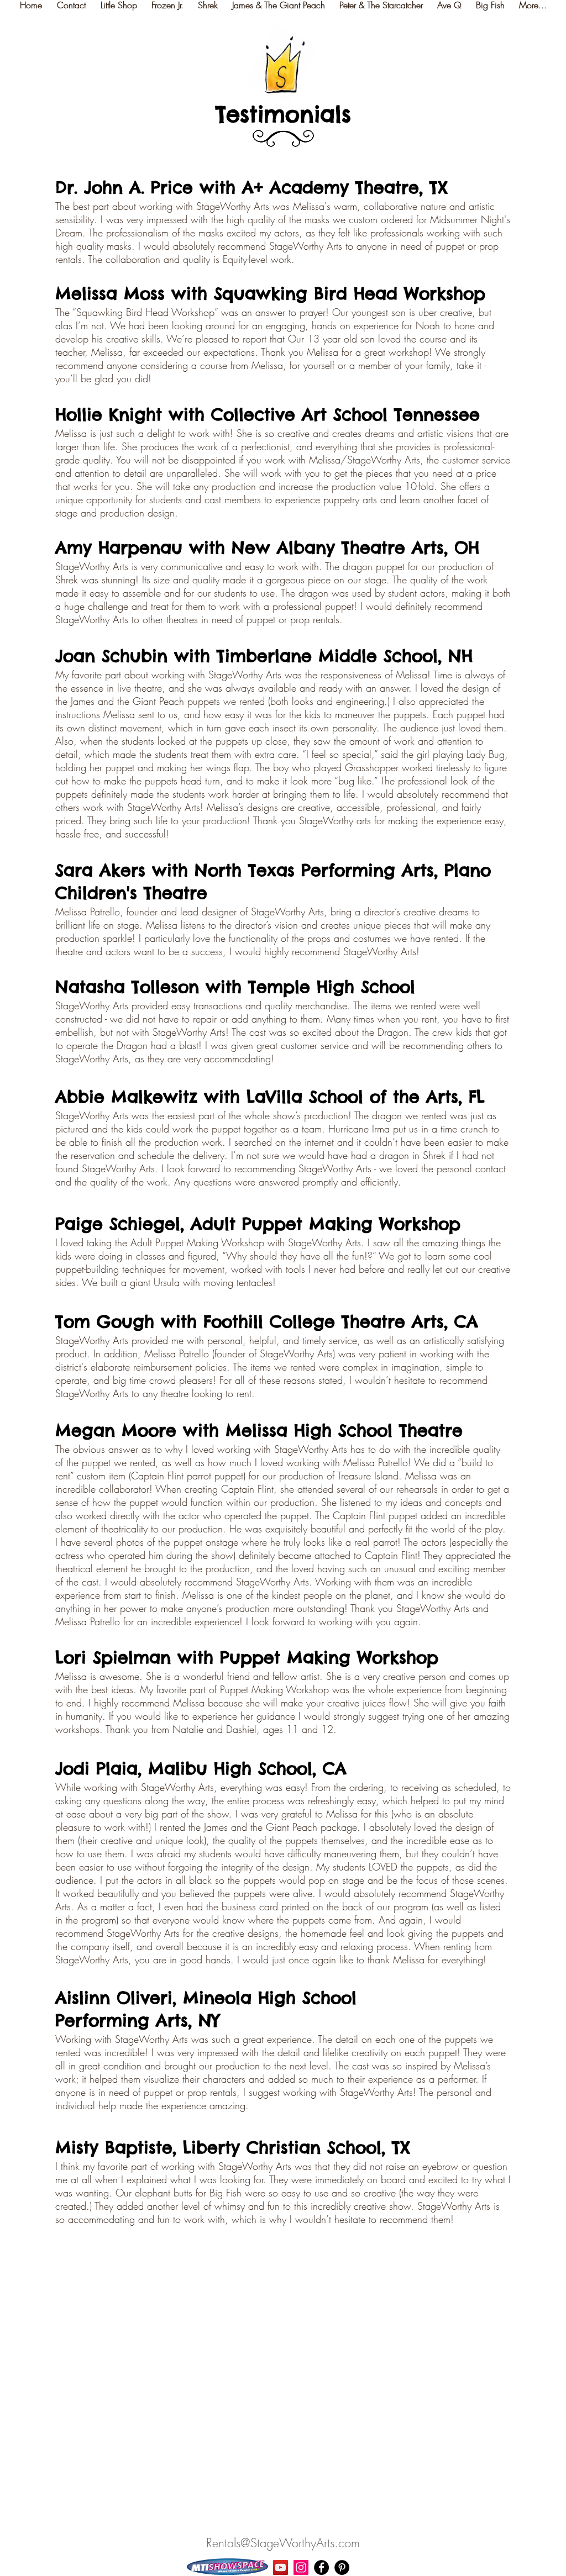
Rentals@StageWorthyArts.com (283, 2543)
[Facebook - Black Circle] (321, 2567)
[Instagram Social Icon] (301, 2567)
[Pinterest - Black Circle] (342, 2567)
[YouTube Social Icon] (281, 2567)
